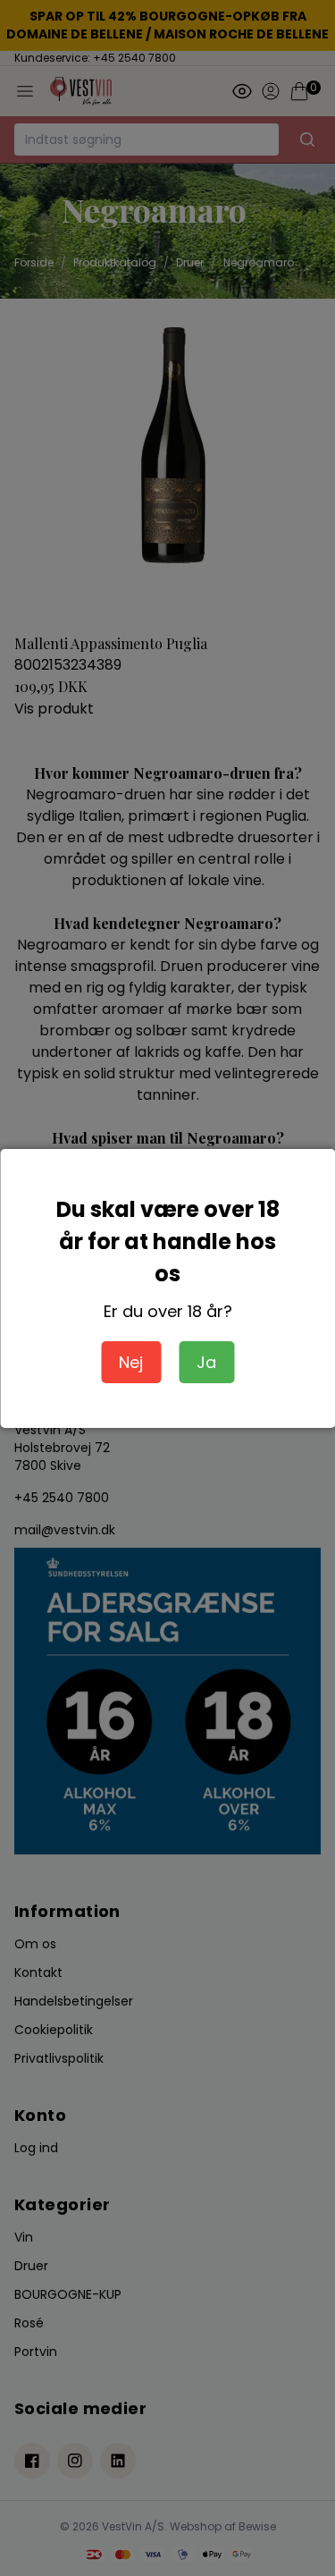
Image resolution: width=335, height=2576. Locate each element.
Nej (131, 1362)
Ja (206, 1362)
